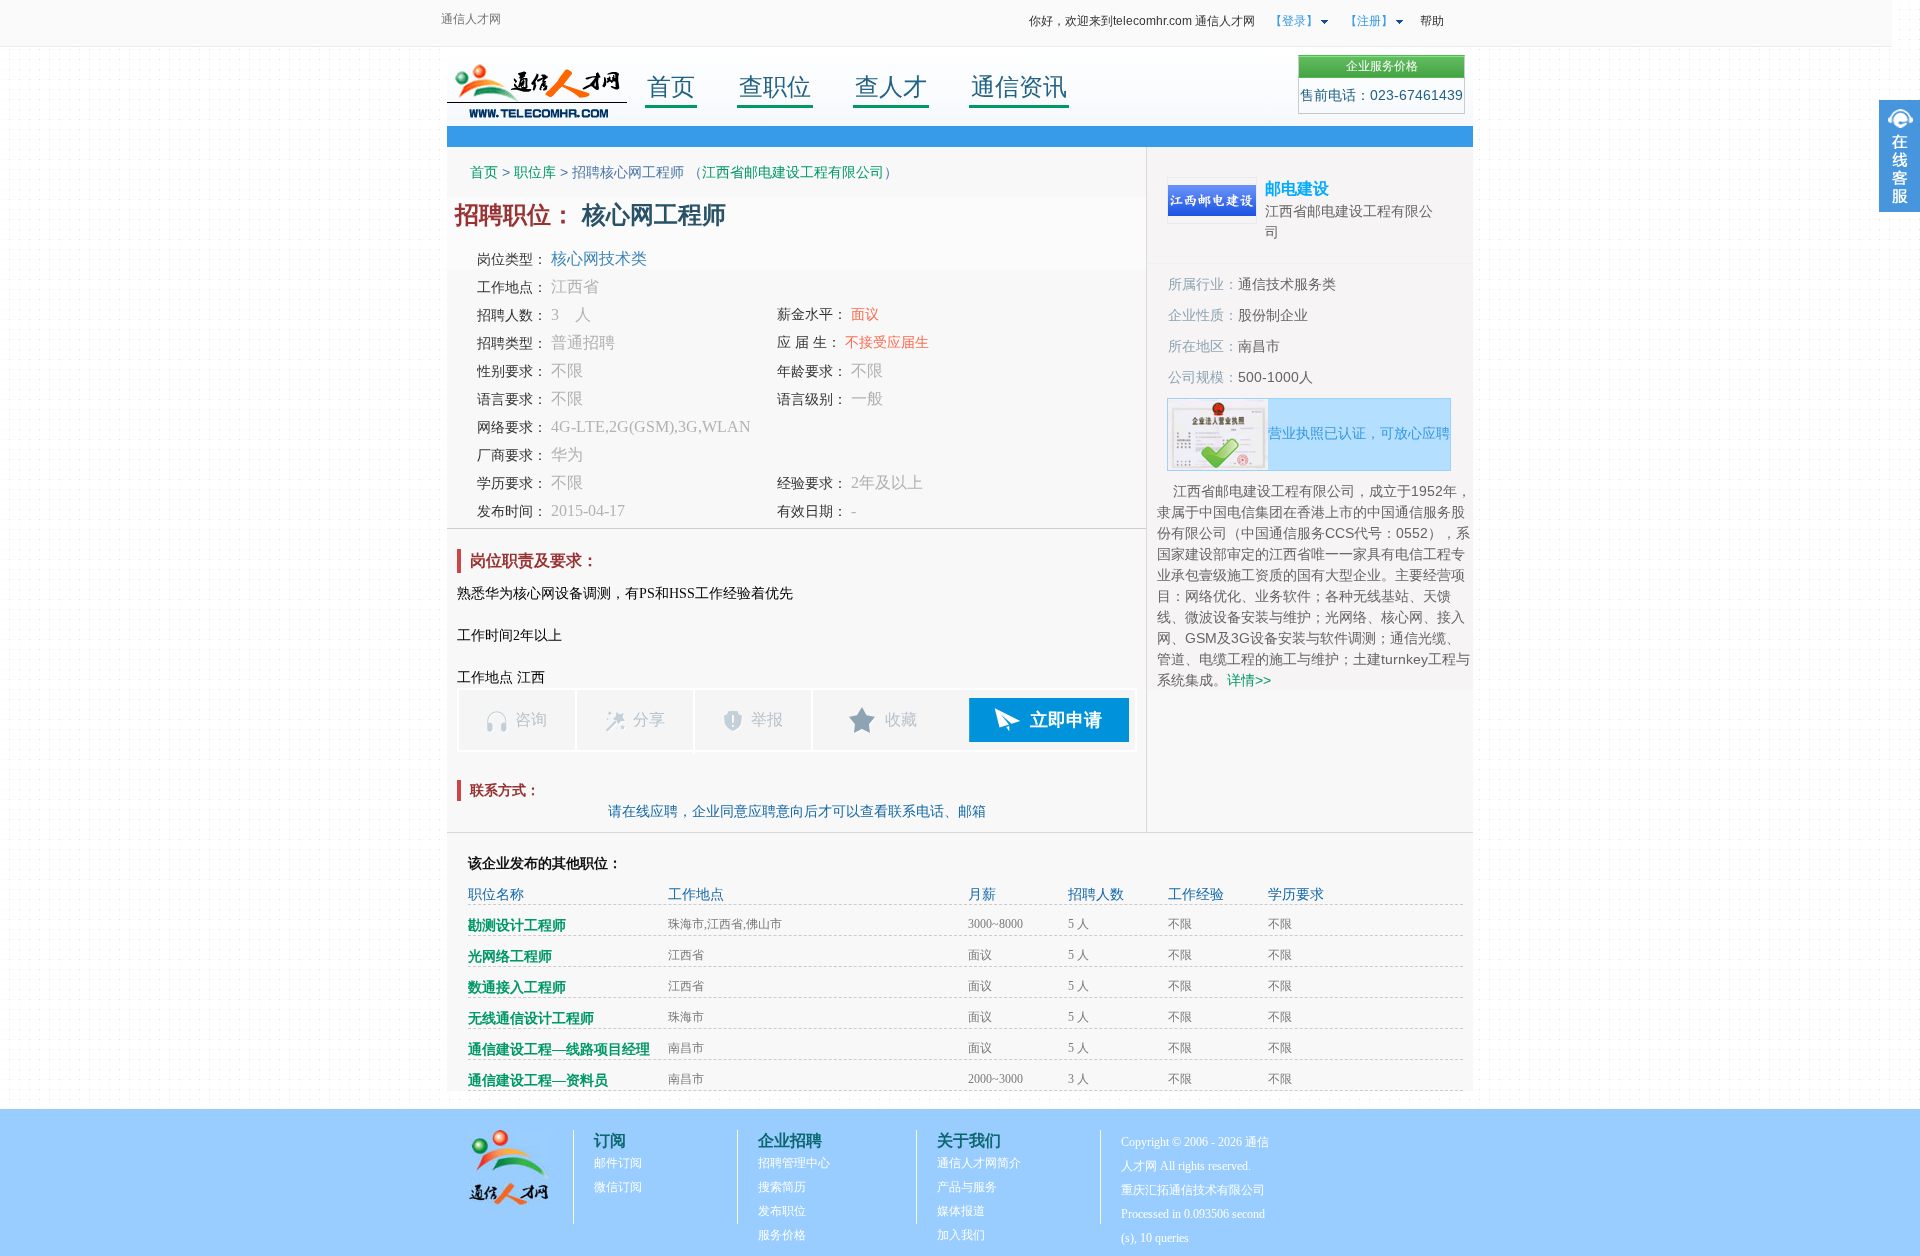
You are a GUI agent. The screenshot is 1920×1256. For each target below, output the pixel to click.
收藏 (901, 719)
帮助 (1432, 21)
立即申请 (1066, 720)
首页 (671, 86)
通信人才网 (471, 19)
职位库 (535, 172)
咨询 (531, 719)
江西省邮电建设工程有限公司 (793, 172)
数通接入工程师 (517, 987)
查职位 (775, 86)
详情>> (1249, 680)
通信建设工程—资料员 (538, 1080)
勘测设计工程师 (517, 925)
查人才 (891, 86)
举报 (767, 719)
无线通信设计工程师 (531, 1018)
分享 (649, 719)
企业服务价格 (1382, 66)
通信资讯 (1019, 86)
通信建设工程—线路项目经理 (559, 1049)
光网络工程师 (510, 956)
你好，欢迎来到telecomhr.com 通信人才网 (1142, 21)
